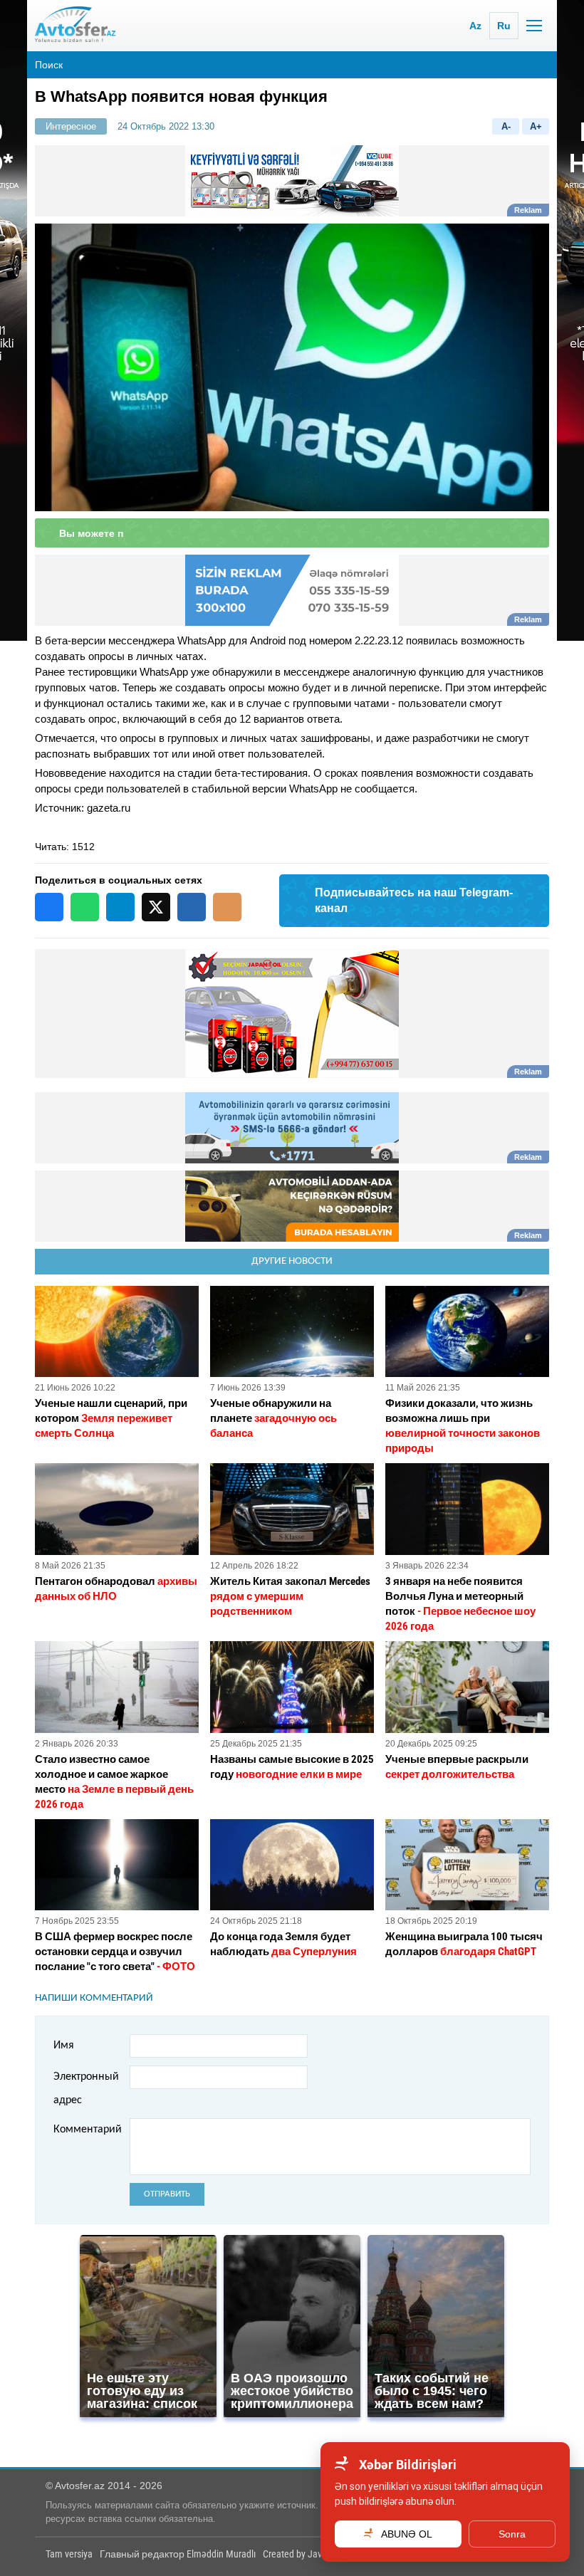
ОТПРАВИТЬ (167, 2194)
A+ (536, 126)
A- (506, 126)
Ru (504, 26)
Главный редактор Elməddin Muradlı (178, 2554)
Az (475, 26)
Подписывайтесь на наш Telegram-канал (414, 900)
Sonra (512, 2534)
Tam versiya (69, 2554)
